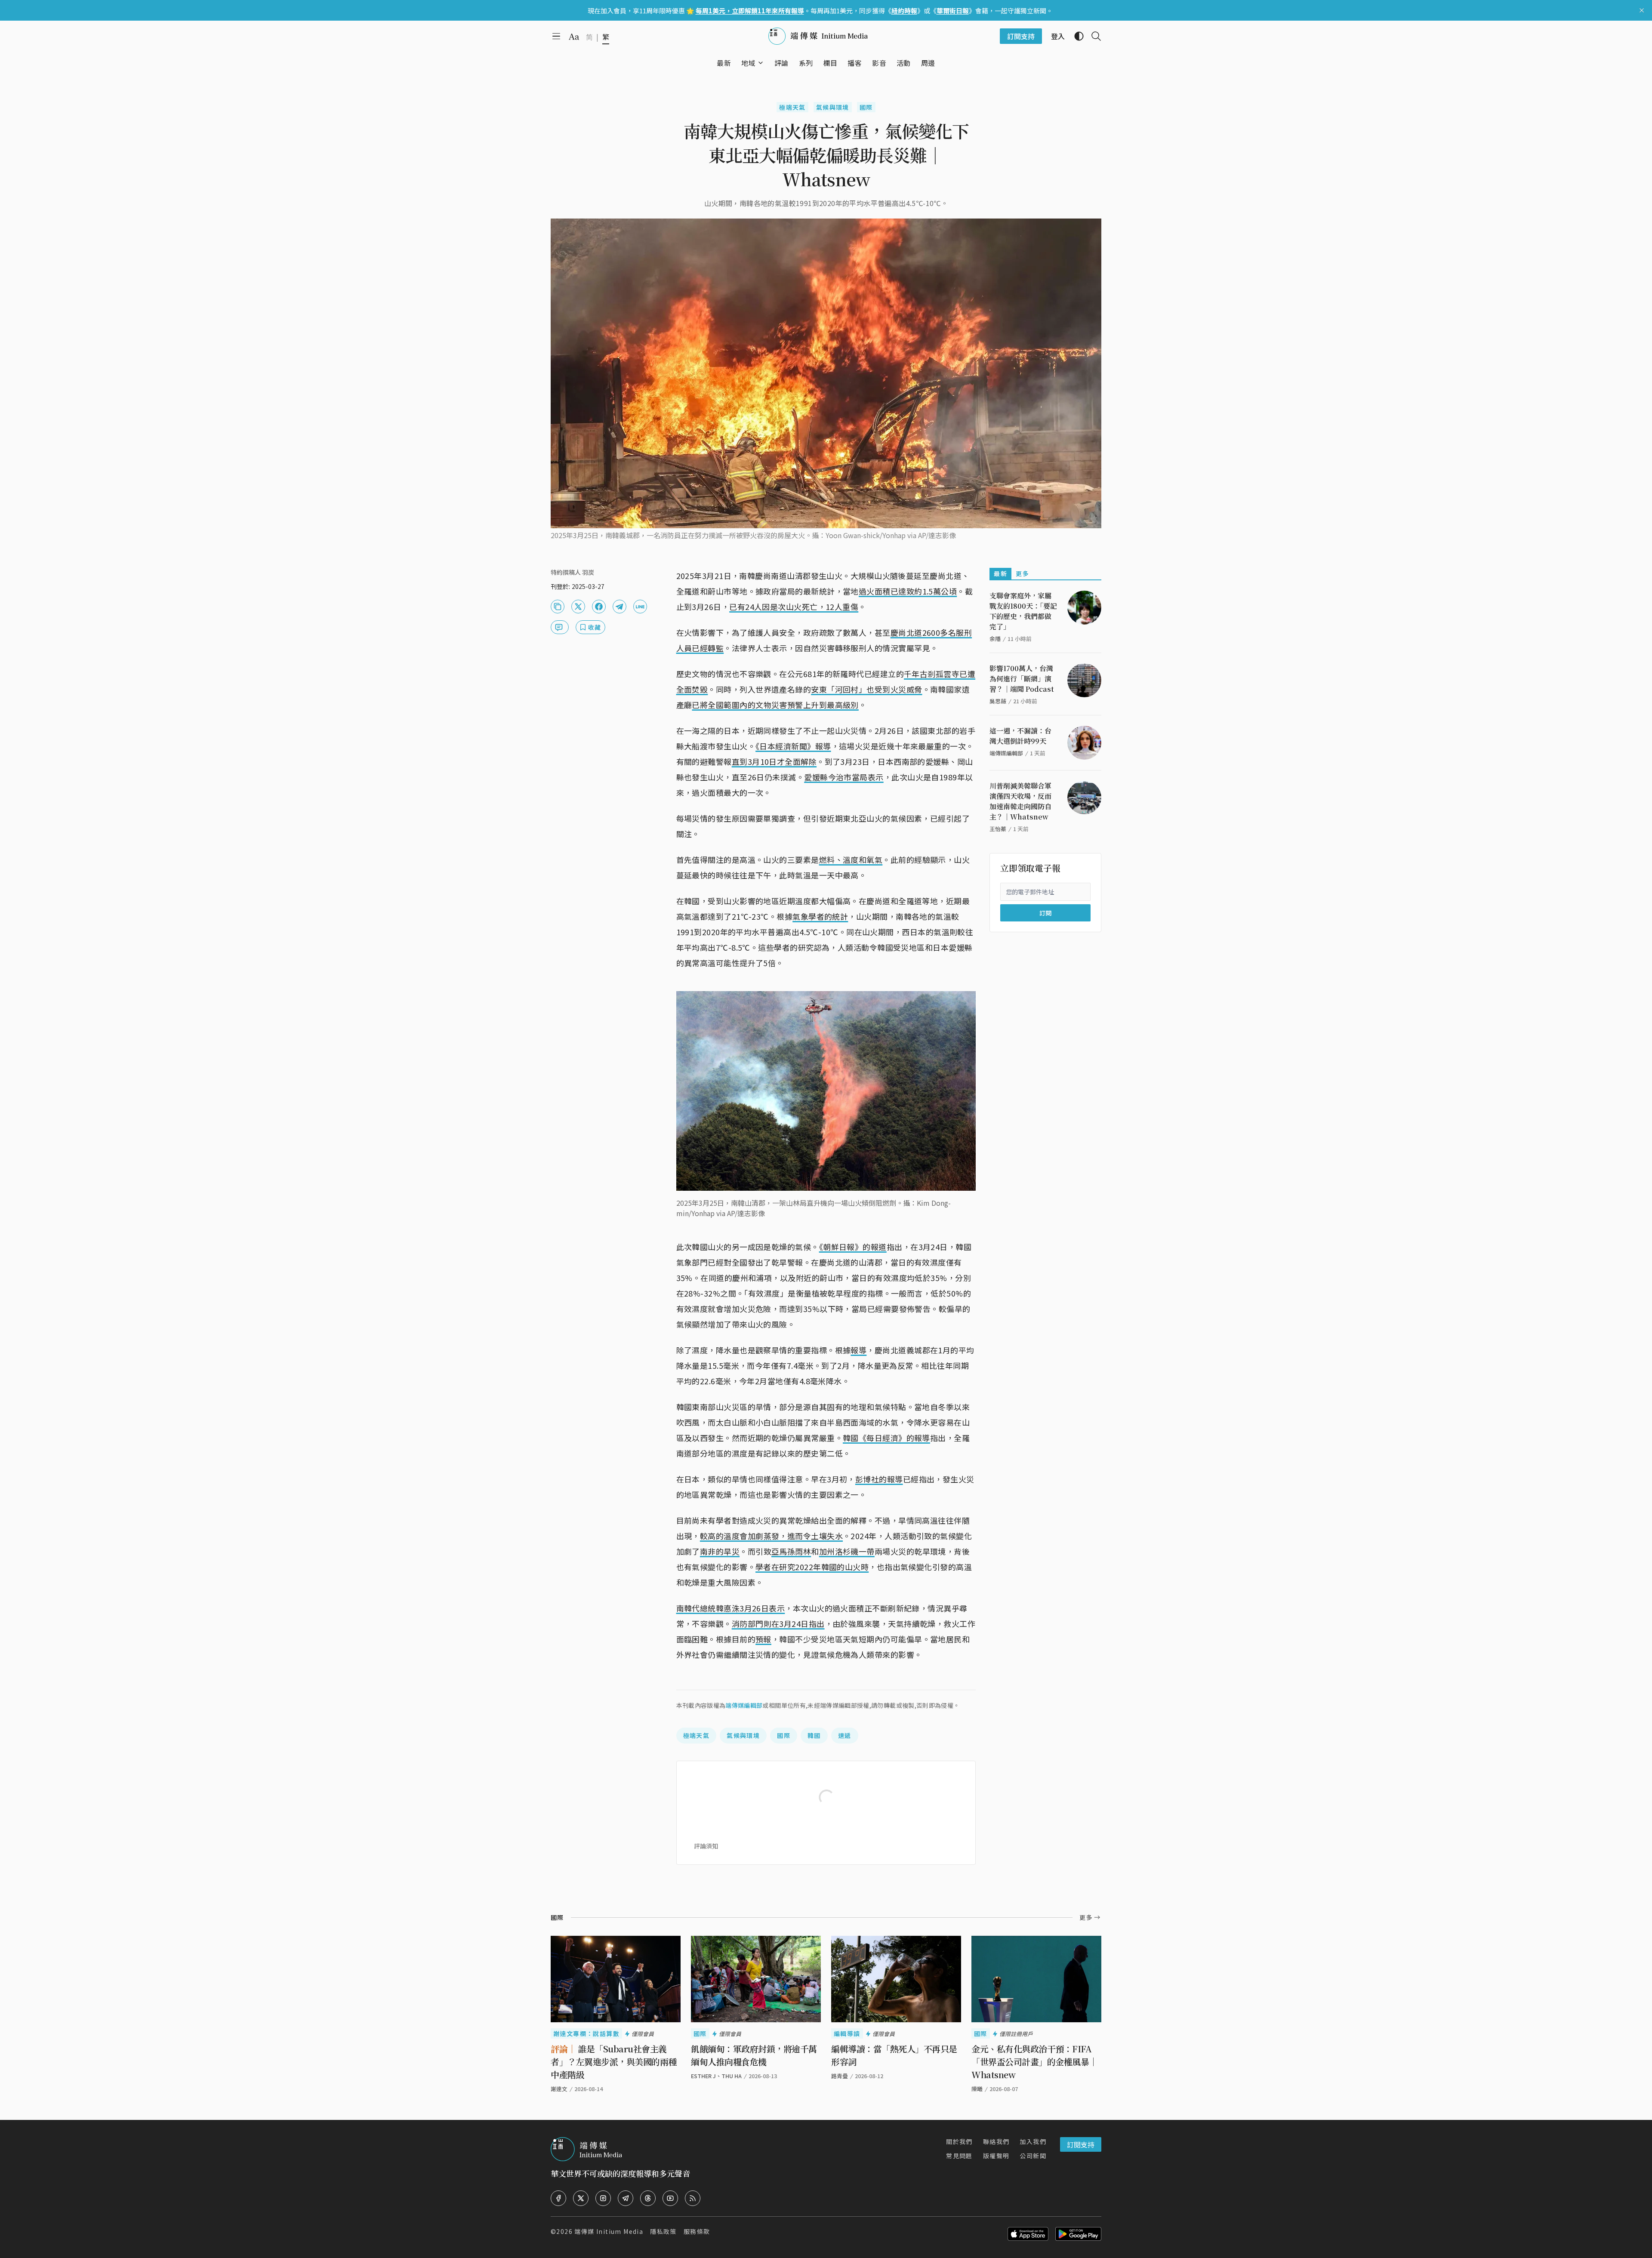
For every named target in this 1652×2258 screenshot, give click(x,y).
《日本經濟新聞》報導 (793, 746)
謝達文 (559, 2089)
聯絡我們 (996, 2141)
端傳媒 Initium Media (609, 2231)
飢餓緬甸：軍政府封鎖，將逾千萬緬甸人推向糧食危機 (754, 2055)
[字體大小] (574, 37)
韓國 (814, 1735)
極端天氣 (792, 107)
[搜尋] (1093, 36)
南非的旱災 (720, 1551)
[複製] (558, 607)
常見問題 (959, 2156)
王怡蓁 (998, 829)
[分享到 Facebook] (599, 607)
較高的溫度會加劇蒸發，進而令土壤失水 (771, 1536)
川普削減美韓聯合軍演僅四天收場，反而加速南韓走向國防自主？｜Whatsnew (1020, 801)
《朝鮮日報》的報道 (853, 1247)
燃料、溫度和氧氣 (851, 859)
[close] (1642, 10)
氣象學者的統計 (820, 916)
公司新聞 (1033, 2156)
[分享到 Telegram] (619, 607)
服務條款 (697, 2231)
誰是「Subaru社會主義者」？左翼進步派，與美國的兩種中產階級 (614, 2062)
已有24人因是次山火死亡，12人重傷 (794, 607)
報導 (858, 1350)
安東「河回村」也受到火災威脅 (866, 689)
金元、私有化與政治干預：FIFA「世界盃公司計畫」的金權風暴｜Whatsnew (1034, 2062)
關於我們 (959, 2141)
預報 (763, 1639)
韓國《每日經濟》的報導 (886, 1438)
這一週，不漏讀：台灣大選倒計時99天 (1020, 736)
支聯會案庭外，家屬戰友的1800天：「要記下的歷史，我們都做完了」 (1023, 611)
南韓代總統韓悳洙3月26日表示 (731, 1608)
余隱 (995, 639)
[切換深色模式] (1076, 36)
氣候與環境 (833, 107)
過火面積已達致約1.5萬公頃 (908, 591)
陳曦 (977, 2089)
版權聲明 (996, 2156)
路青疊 (840, 2076)
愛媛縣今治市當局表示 (844, 777)
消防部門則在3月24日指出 (778, 1623)
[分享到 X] (578, 607)
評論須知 (706, 1846)
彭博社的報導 (879, 1479)
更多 (1022, 573)
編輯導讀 (847, 2033)
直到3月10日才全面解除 (774, 761)
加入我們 (1033, 2141)
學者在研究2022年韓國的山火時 (812, 1567)
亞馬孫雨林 (791, 1551)
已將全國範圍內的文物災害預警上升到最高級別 (775, 705)
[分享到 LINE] (640, 607)
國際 (866, 107)
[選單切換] (761, 63)
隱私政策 (663, 2231)
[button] (748, 63)
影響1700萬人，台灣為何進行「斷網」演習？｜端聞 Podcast (1022, 679)
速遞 (845, 1735)
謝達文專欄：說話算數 (586, 2033)
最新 (1000, 573)
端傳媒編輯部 (744, 1705)
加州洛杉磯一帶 (847, 1551)
